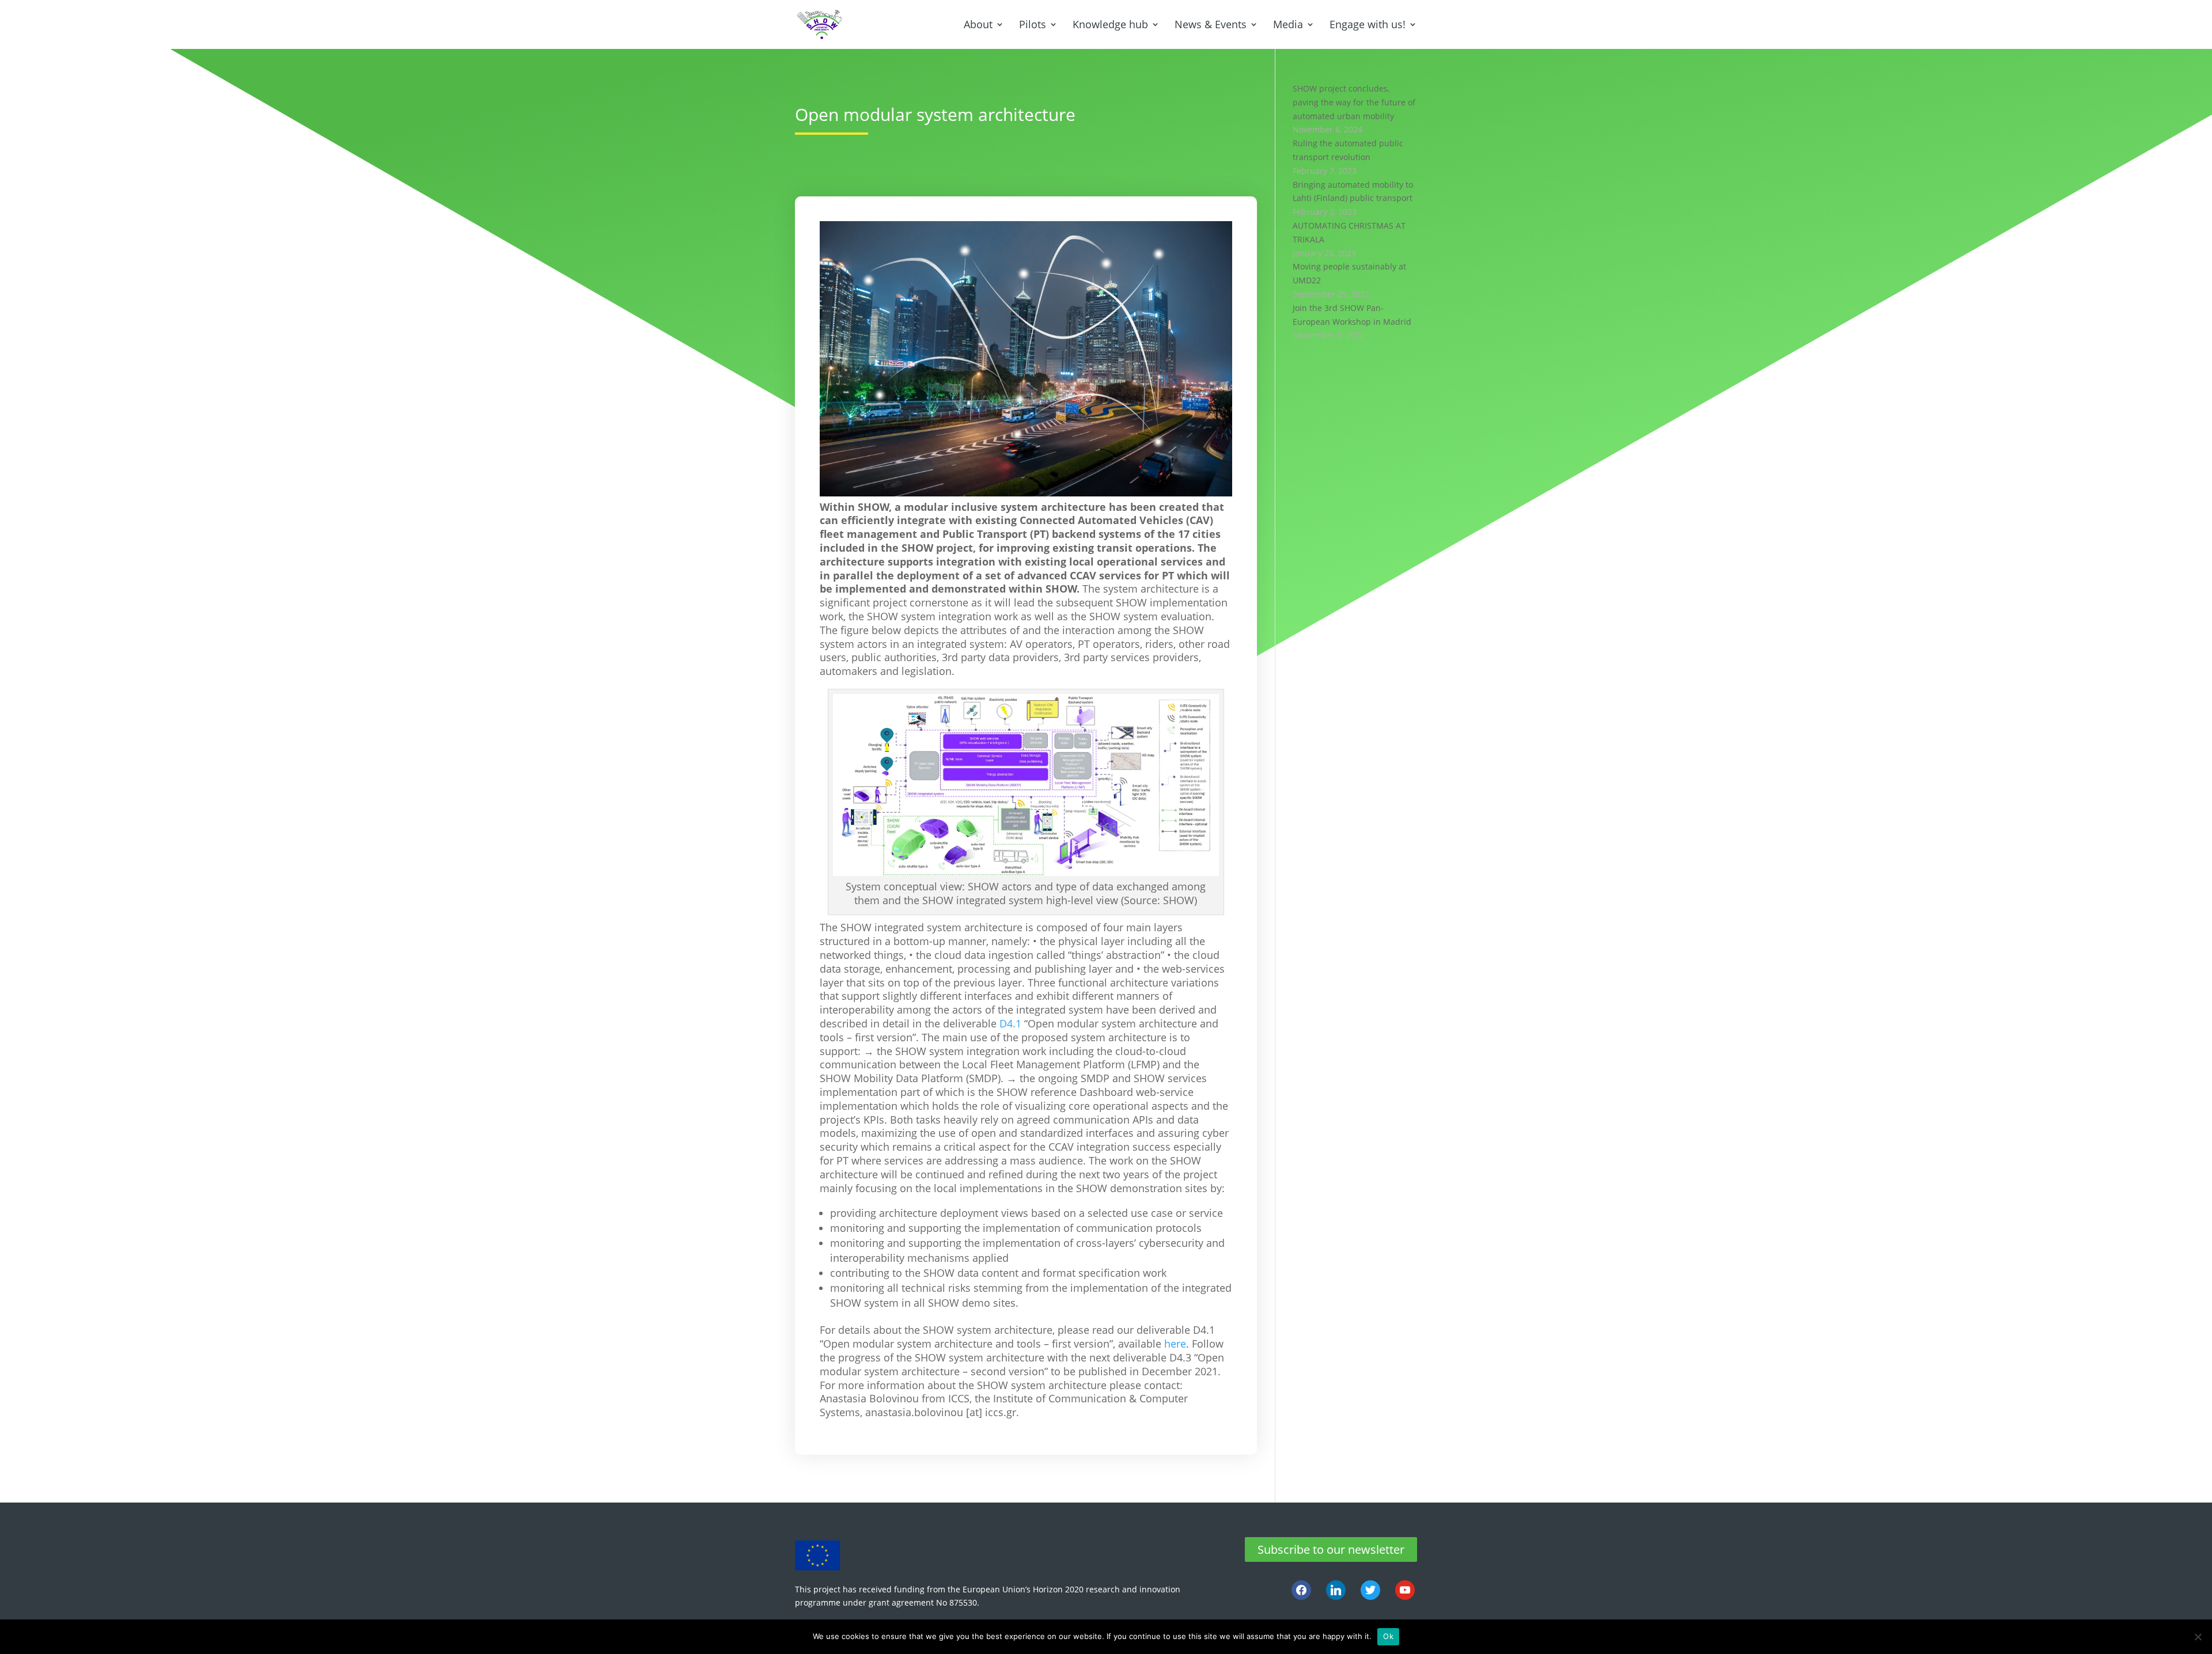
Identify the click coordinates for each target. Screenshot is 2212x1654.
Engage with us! (1368, 25)
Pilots (1033, 25)
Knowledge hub (1110, 25)
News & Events (1211, 25)
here (1175, 1344)
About (978, 25)
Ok (1388, 1636)
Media (1288, 25)
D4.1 (1010, 1023)
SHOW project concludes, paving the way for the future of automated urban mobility (1354, 102)
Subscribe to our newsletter (1331, 1549)
